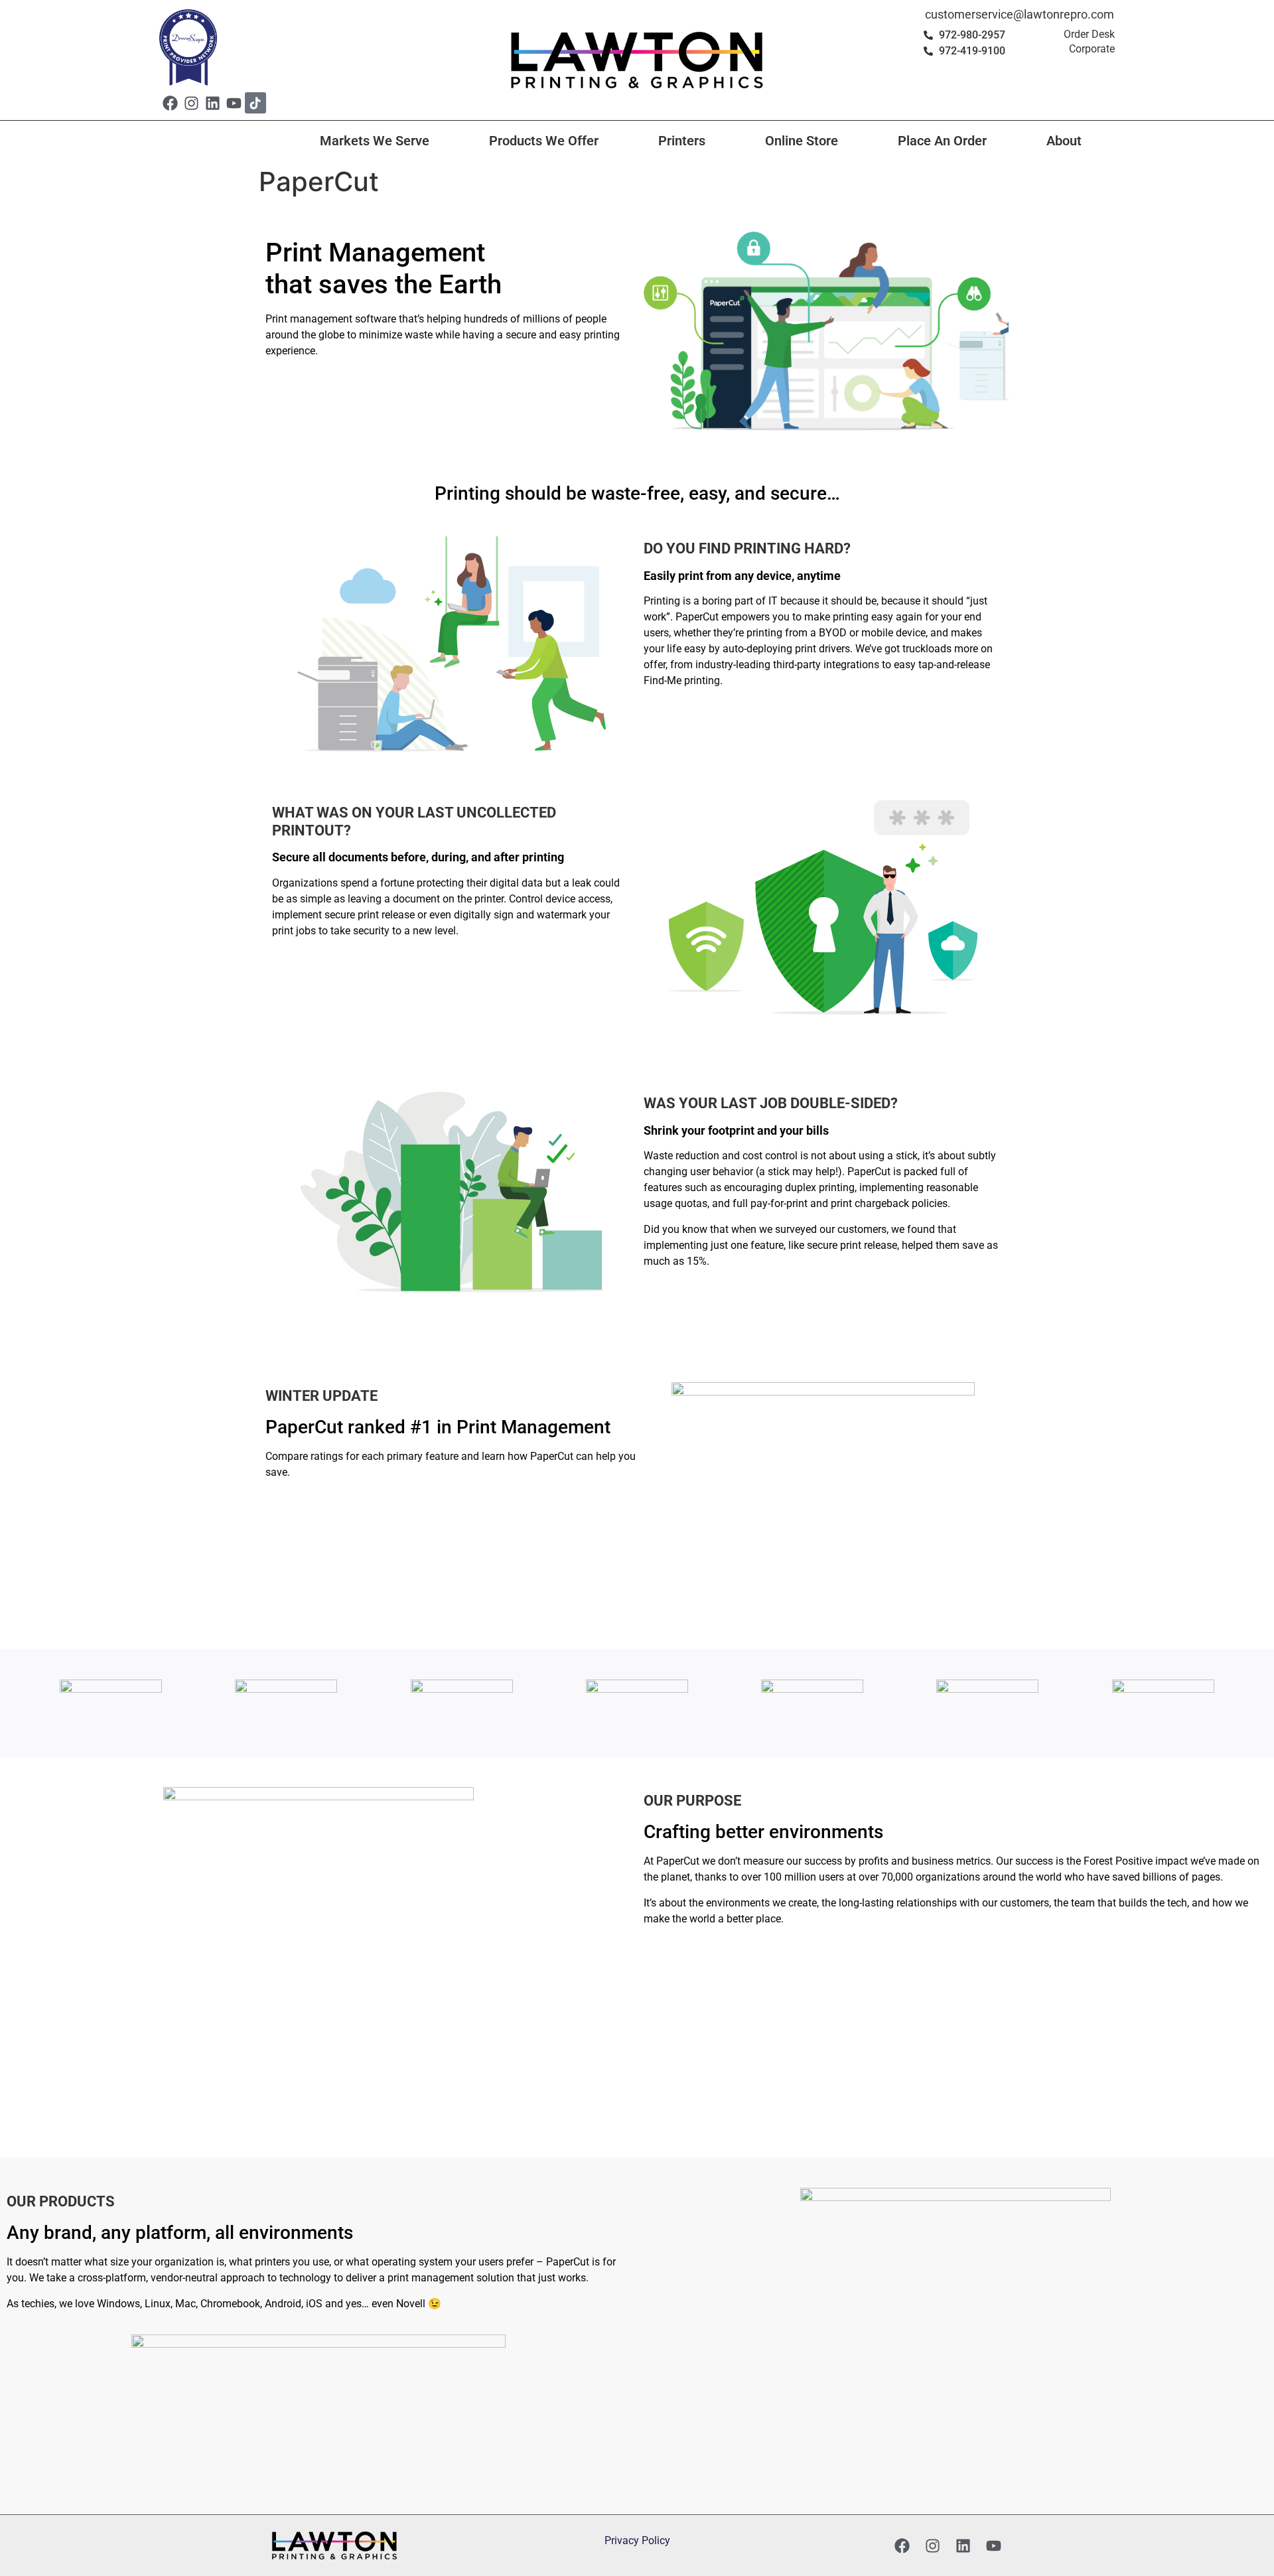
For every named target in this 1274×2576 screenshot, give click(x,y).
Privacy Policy (637, 2540)
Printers (682, 141)
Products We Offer (544, 141)
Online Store (802, 141)
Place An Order (942, 141)
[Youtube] (234, 103)
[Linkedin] (212, 103)
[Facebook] (170, 103)
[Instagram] (191, 103)
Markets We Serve (375, 141)
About (1064, 141)
